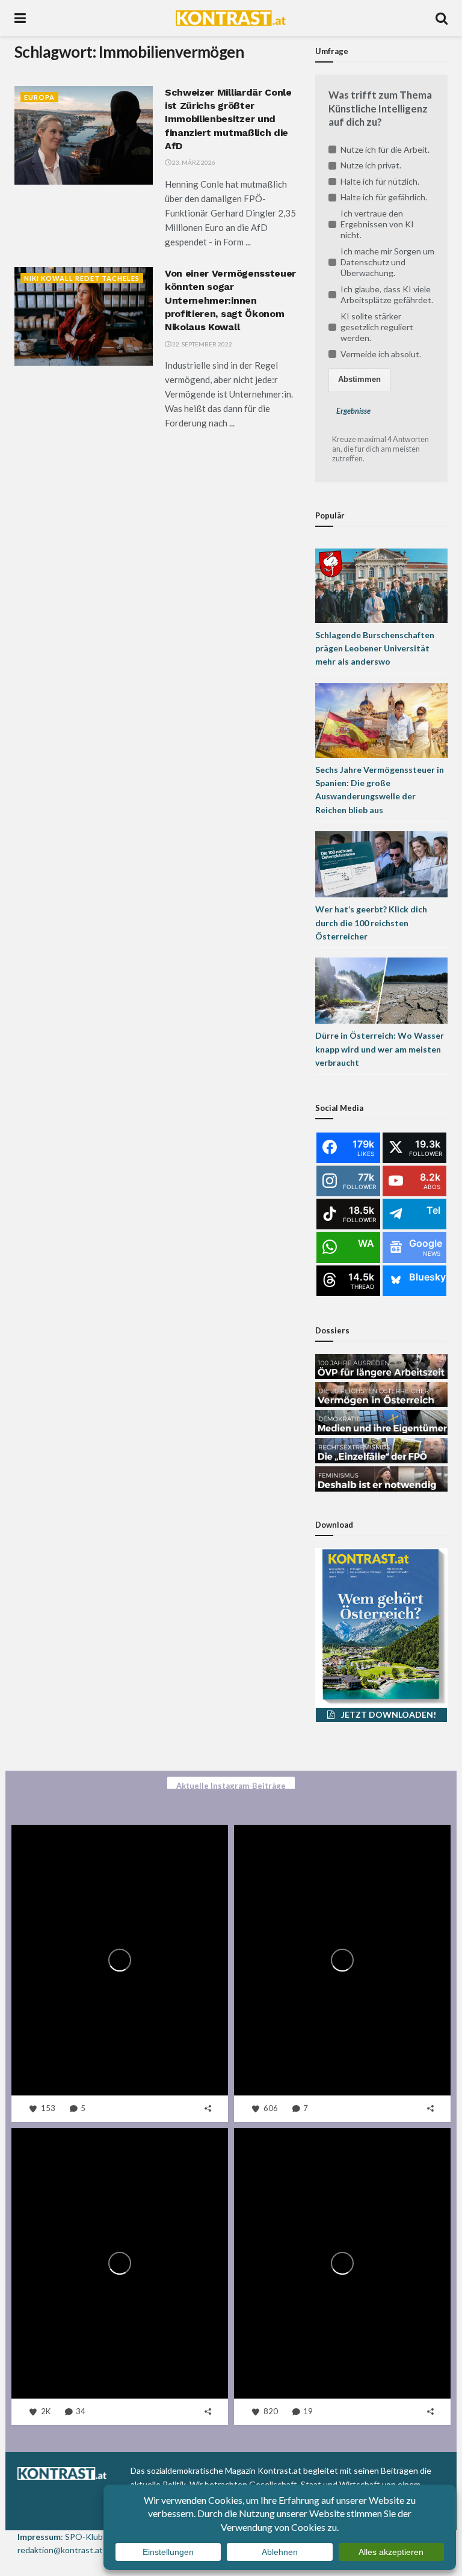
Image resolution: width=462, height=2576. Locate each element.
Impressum (39, 2537)
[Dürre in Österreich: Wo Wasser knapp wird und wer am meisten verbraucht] (381, 990)
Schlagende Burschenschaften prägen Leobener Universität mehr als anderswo (375, 648)
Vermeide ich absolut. (381, 354)
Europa (39, 97)
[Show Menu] (20, 18)
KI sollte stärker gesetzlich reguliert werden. (377, 327)
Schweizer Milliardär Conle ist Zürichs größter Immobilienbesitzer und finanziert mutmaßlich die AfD (228, 119)
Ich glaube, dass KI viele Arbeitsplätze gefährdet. (387, 294)
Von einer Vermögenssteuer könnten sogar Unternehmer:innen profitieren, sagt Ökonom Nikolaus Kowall (230, 300)
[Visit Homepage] (231, 18)
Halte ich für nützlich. (380, 181)
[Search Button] (442, 18)
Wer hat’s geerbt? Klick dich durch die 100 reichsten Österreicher (371, 923)
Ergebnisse (353, 411)
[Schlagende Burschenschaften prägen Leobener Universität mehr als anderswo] (381, 584)
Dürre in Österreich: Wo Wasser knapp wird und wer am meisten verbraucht (380, 1049)
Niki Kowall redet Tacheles (82, 278)
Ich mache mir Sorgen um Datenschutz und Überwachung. (387, 262)
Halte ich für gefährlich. (384, 197)
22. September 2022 (202, 344)
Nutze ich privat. (371, 165)
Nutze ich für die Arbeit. (385, 149)
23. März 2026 (193, 162)
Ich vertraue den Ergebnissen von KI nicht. (377, 224)
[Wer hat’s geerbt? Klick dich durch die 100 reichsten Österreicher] (381, 863)
